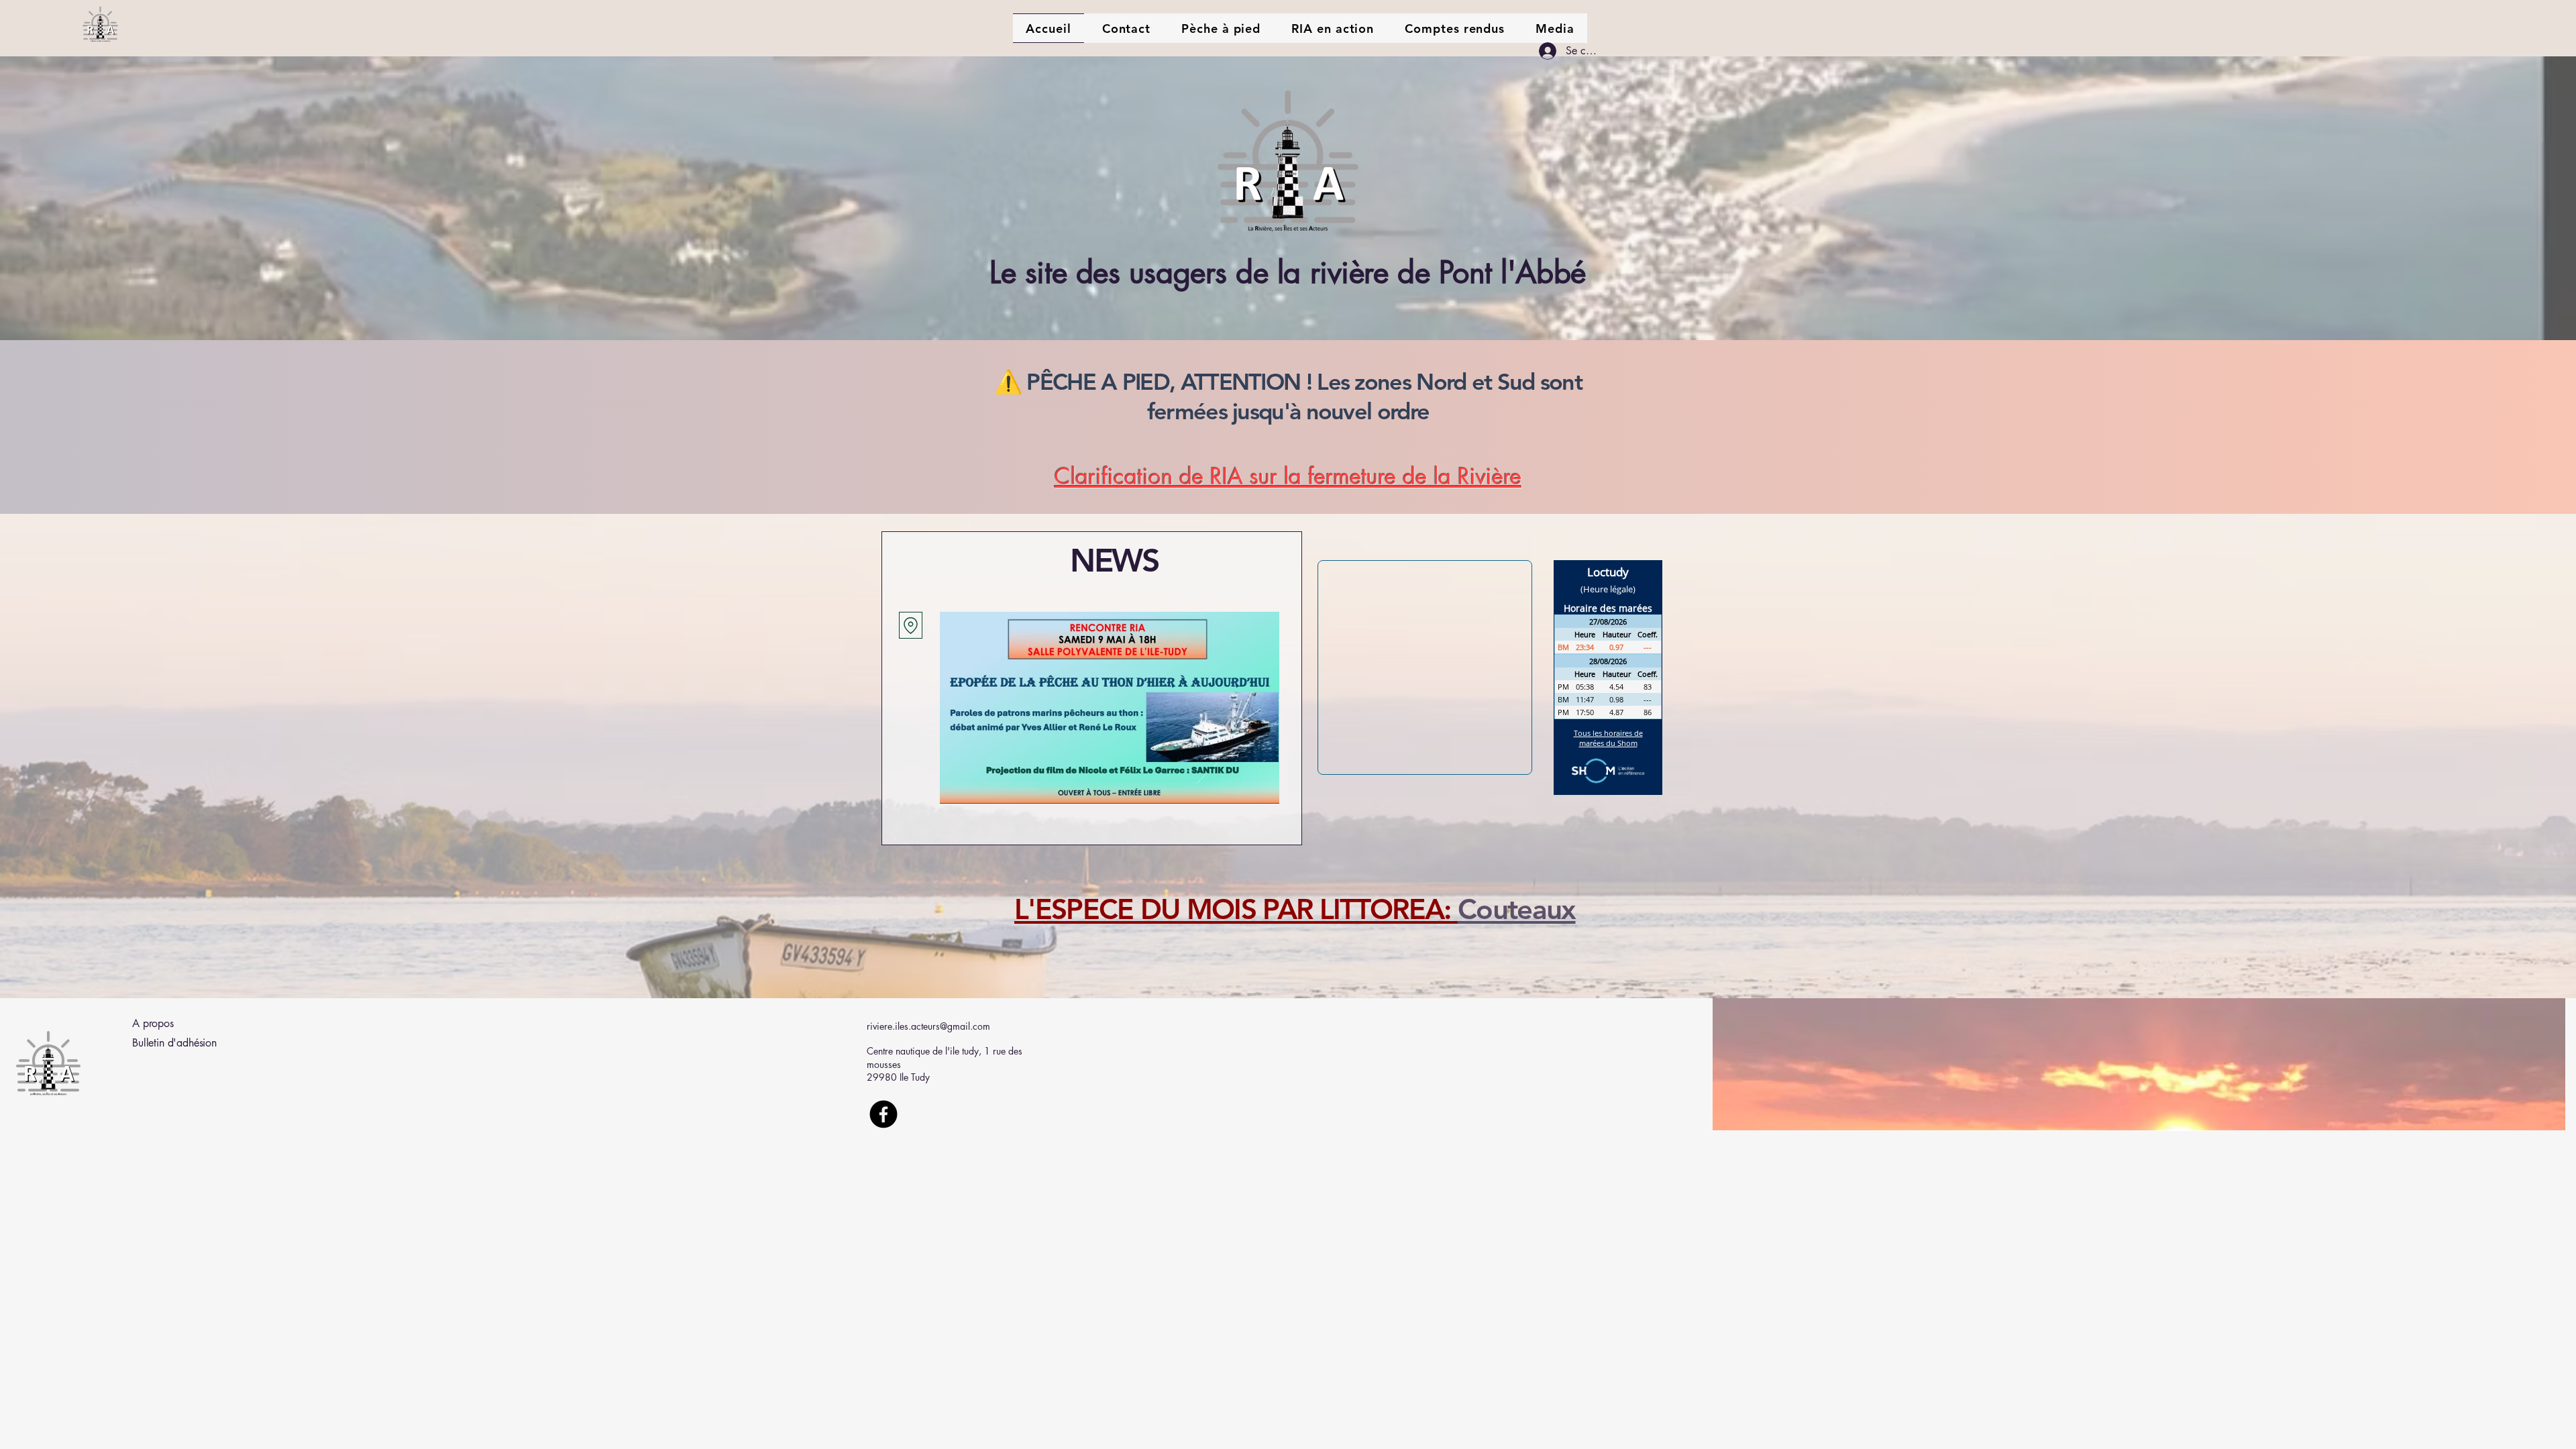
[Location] (911, 625)
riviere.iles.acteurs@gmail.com (928, 1026)
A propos (153, 1023)
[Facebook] (883, 1114)
